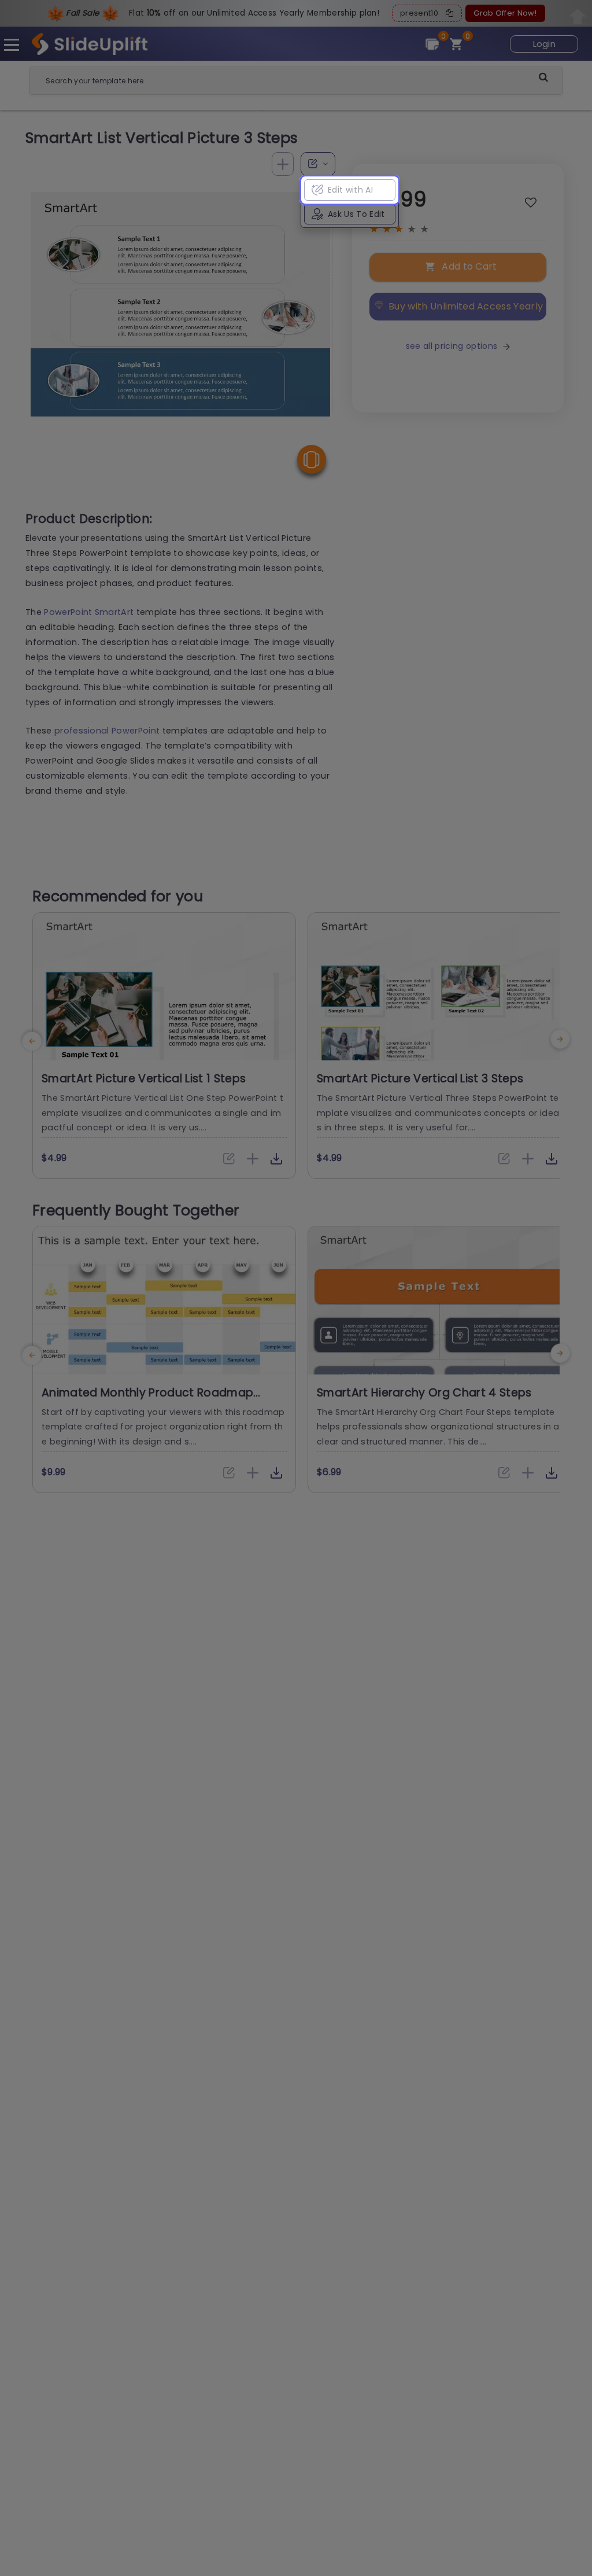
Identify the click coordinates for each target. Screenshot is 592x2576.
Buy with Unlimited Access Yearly (466, 306)
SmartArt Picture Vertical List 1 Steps (144, 1079)
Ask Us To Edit (356, 214)
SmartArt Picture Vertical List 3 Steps (420, 1079)
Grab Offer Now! (505, 13)
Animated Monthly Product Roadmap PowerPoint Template (147, 1400)
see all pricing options (452, 346)
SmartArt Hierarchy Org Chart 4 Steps (424, 1393)
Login (545, 44)
